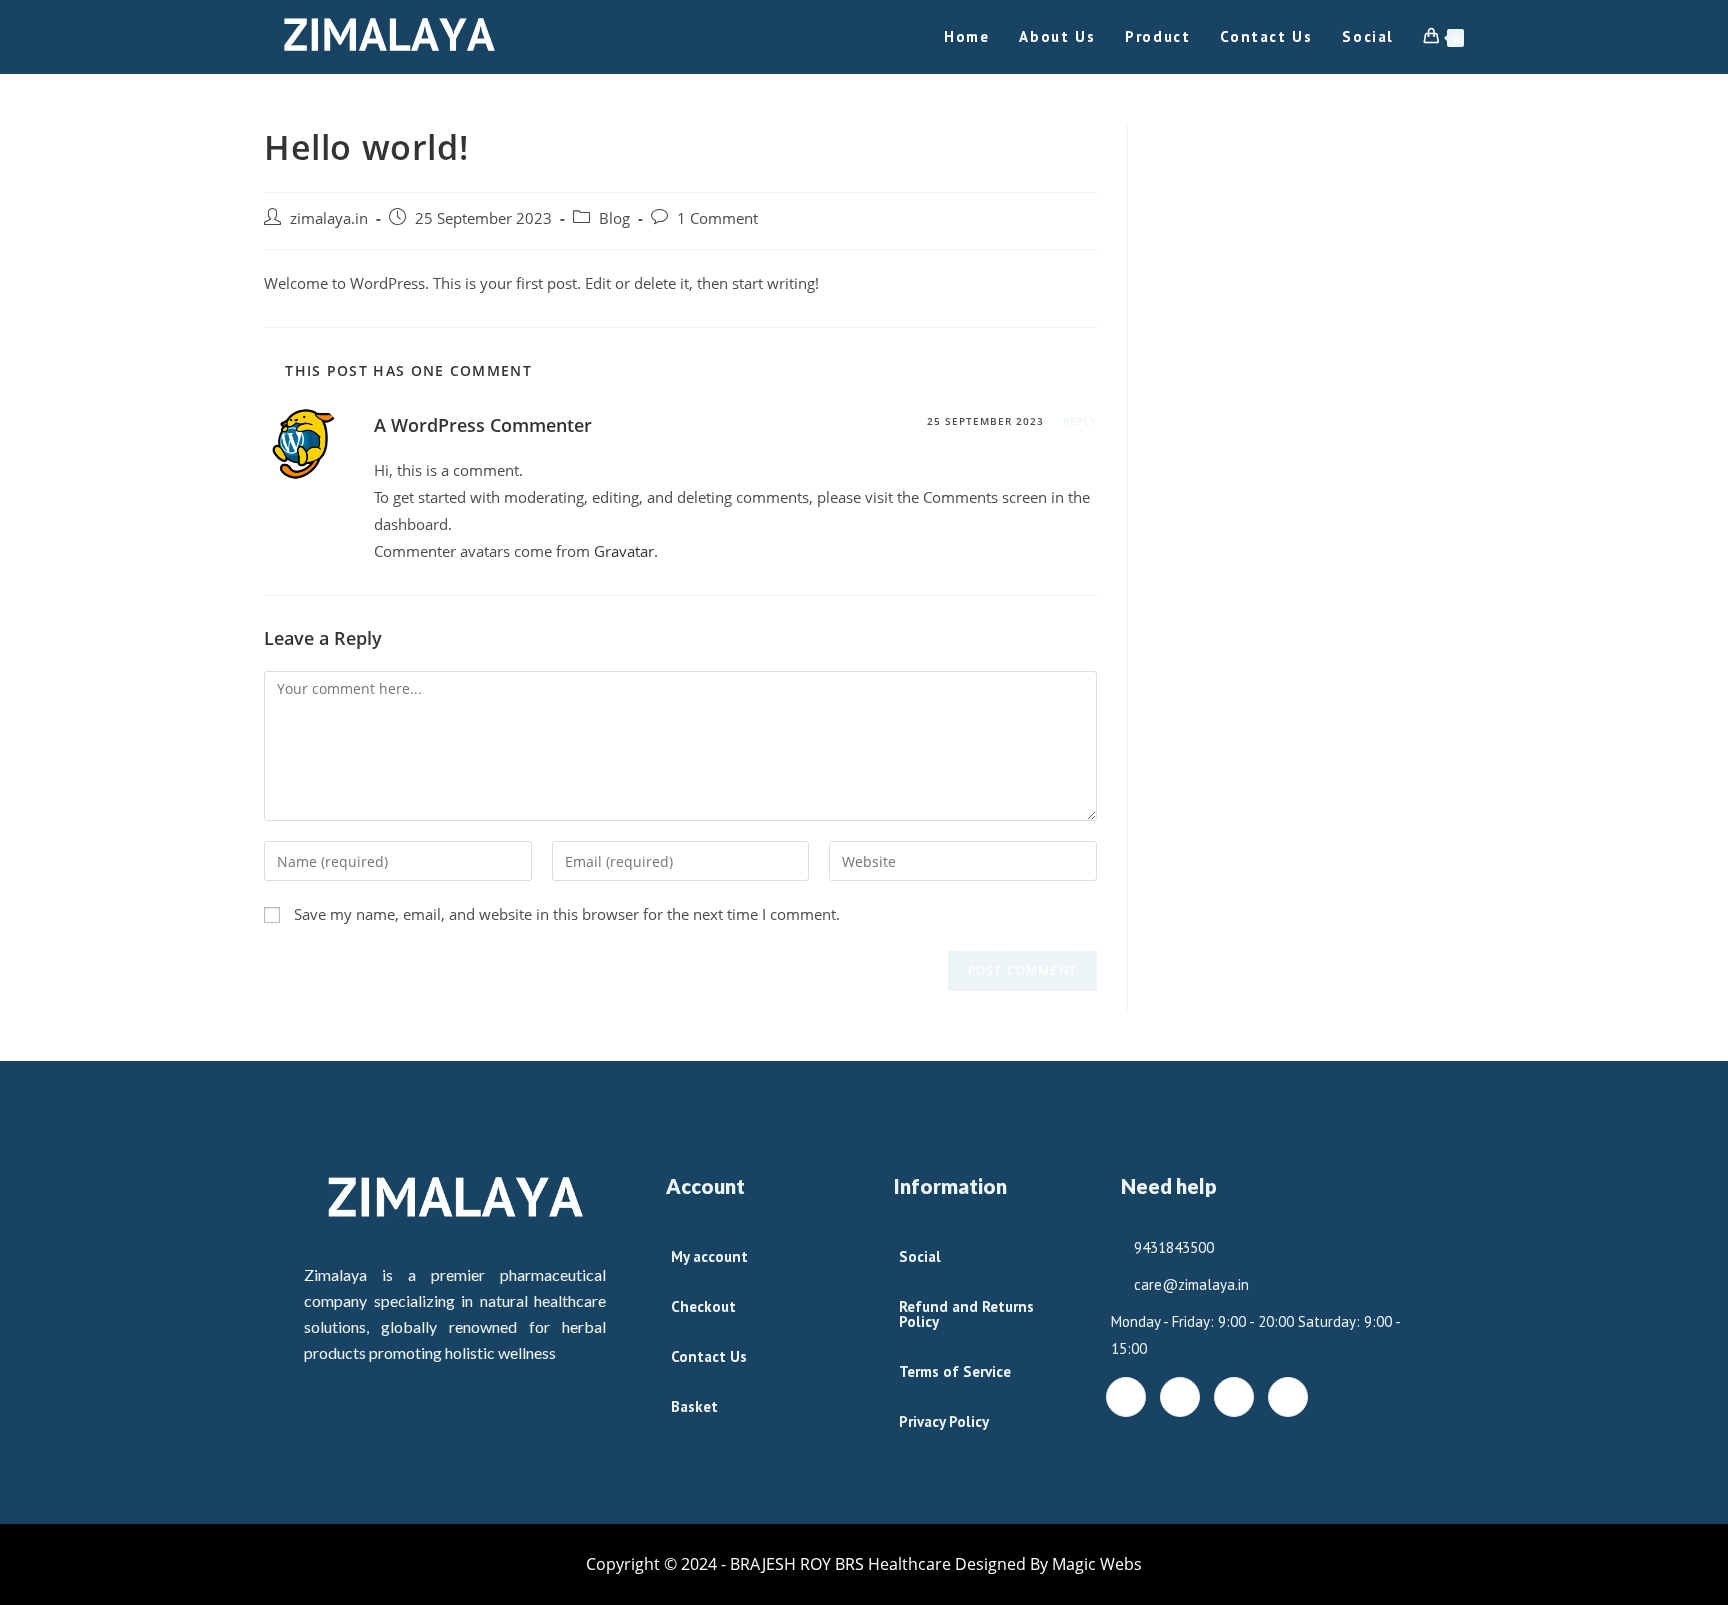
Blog (614, 218)
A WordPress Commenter (483, 425)
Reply (1080, 421)
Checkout (703, 1306)
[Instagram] (1288, 1397)
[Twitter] (1180, 1397)
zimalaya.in (329, 218)
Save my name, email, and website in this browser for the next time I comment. (567, 914)
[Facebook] (1126, 1397)
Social (920, 1256)
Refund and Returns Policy (966, 1314)
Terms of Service (955, 1371)
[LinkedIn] (1234, 1397)
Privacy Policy (944, 1421)
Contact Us (709, 1356)
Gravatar (624, 551)
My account (709, 1256)
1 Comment (717, 218)
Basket (694, 1406)
